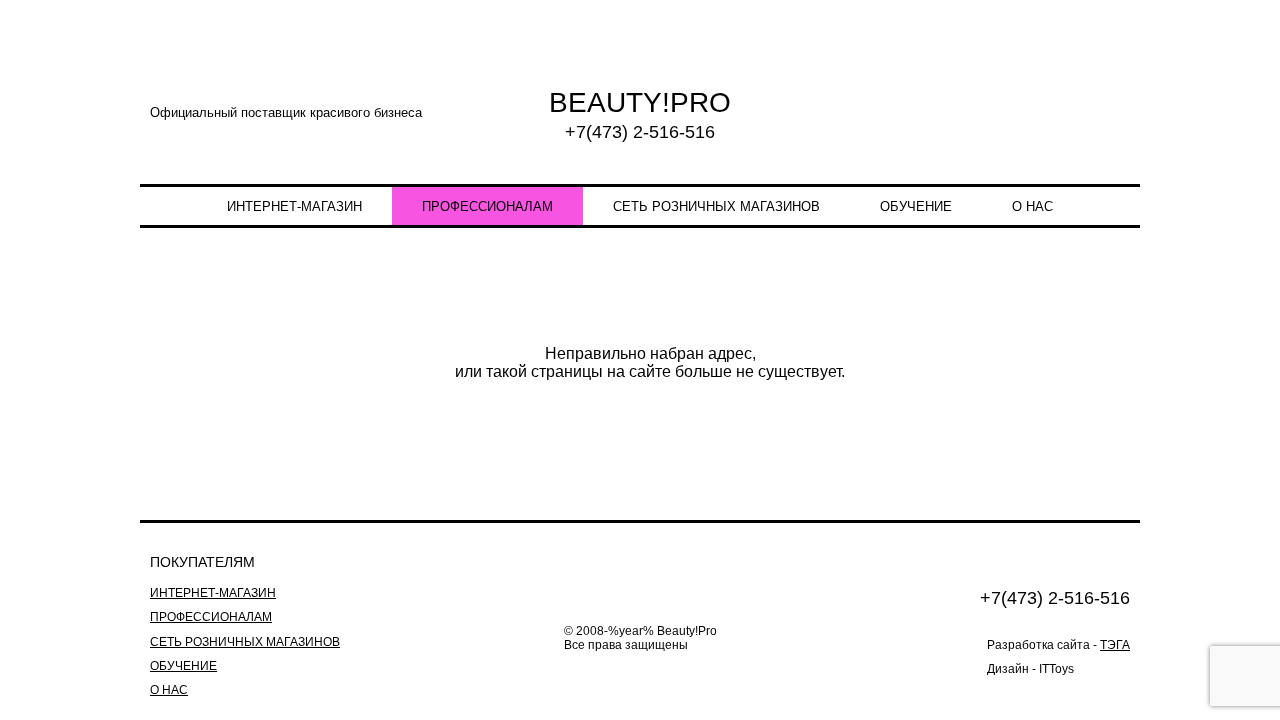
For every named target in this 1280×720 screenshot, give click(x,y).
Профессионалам (487, 206)
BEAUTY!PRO (640, 102)
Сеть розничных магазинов (716, 206)
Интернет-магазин (294, 206)
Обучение (916, 206)
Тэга (1115, 645)
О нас (1032, 206)
